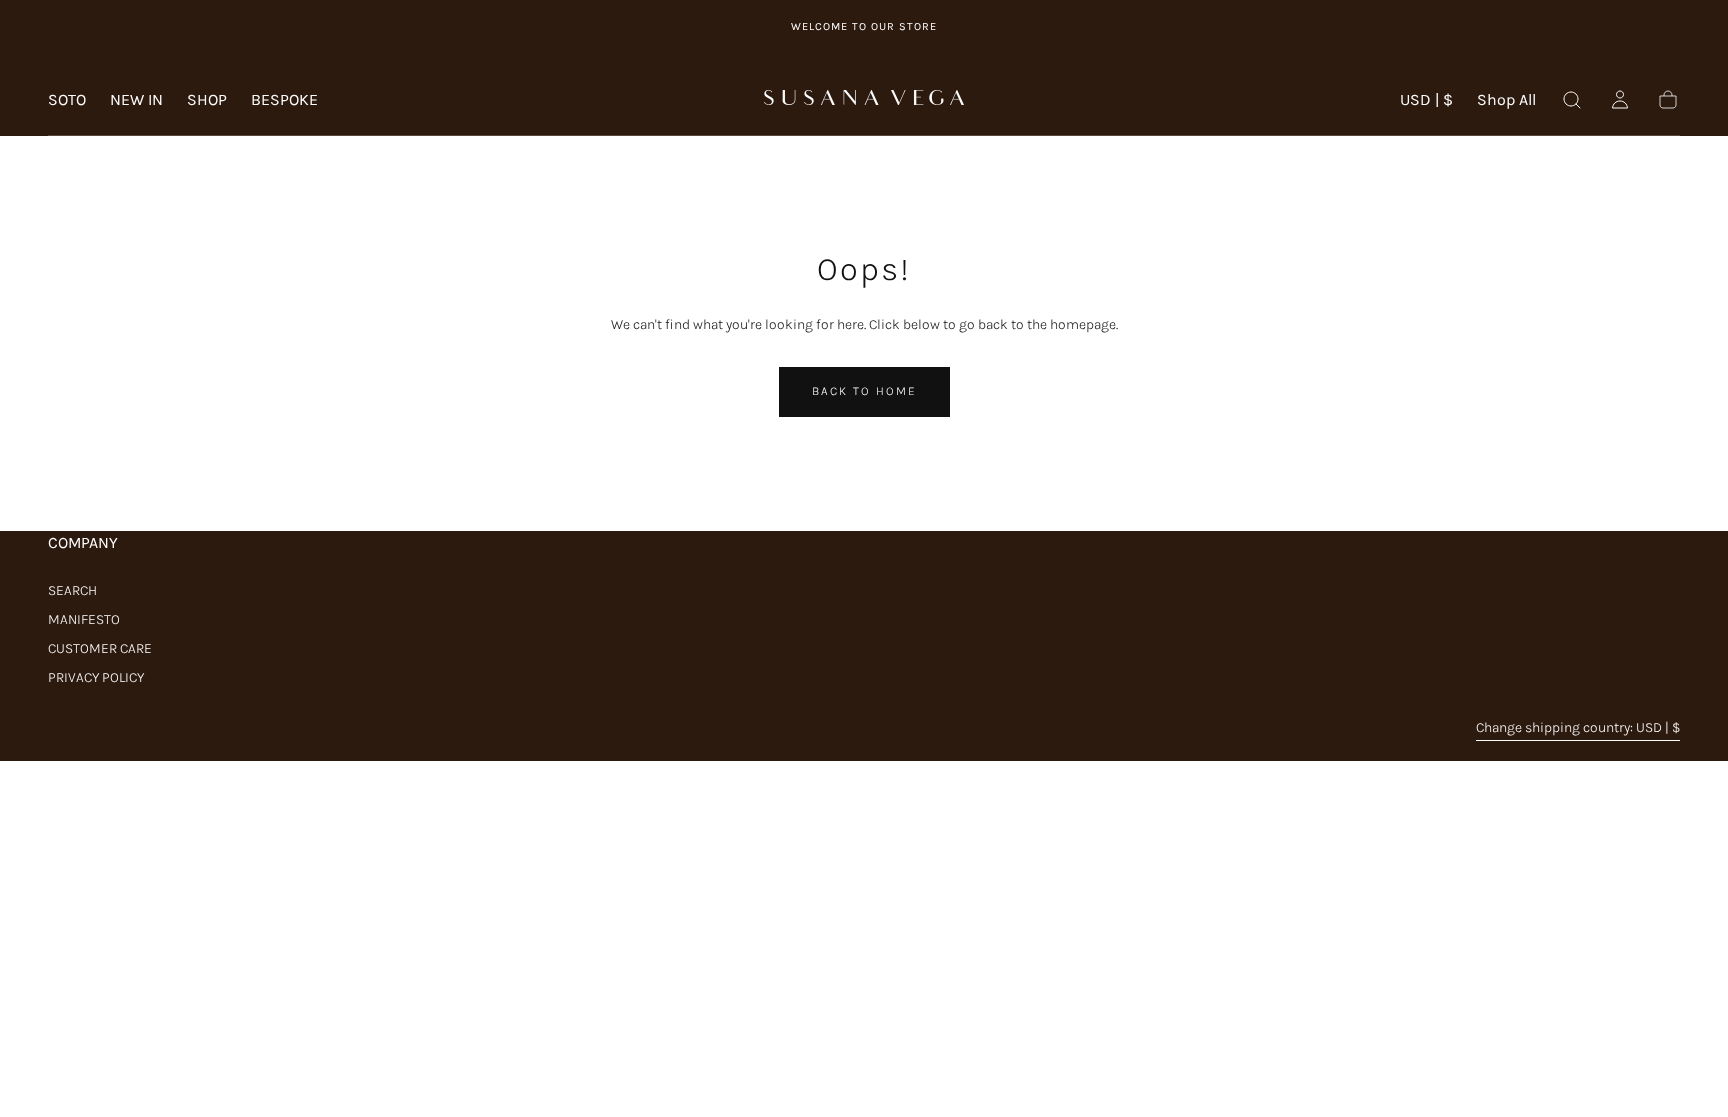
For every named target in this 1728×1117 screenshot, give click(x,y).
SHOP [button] (207, 100)
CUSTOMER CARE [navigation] (100, 648)
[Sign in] (1620, 100)
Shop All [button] (1506, 100)
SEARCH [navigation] (72, 590)
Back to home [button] (864, 391)
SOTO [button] (67, 100)
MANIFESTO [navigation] (84, 619)
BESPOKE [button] (284, 100)
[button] (1426, 103)
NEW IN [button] (136, 100)
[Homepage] (864, 100)
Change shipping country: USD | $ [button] (1578, 728)
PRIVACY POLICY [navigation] (96, 677)
